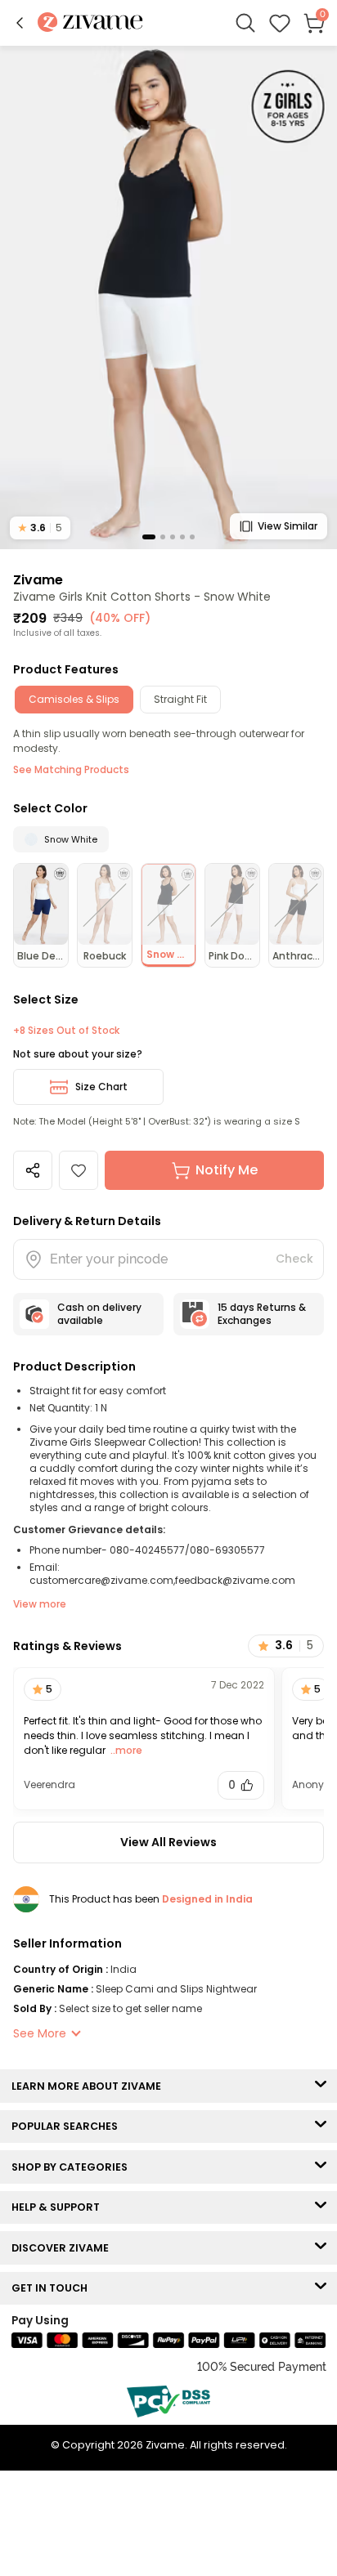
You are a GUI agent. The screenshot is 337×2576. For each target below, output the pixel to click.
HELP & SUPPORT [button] (59, 2207)
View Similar (288, 526)
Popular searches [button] (68, 2126)
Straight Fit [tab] (180, 699)
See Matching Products (71, 769)
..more (125, 1750)
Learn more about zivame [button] (90, 2086)
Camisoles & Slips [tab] (74, 699)
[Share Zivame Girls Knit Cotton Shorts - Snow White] (33, 1170)
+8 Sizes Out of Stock (66, 1031)
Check (294, 1259)
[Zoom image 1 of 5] (168, 297)
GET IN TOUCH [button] (53, 2288)
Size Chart (101, 1087)
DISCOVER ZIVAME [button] (64, 2248)
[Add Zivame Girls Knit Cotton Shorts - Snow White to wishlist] (79, 1170)
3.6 (40, 528)
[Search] (245, 23)
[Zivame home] (90, 23)
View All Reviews (168, 1842)
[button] (20, 23)
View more (40, 1604)
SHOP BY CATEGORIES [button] (73, 2167)
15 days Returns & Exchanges (262, 1314)
